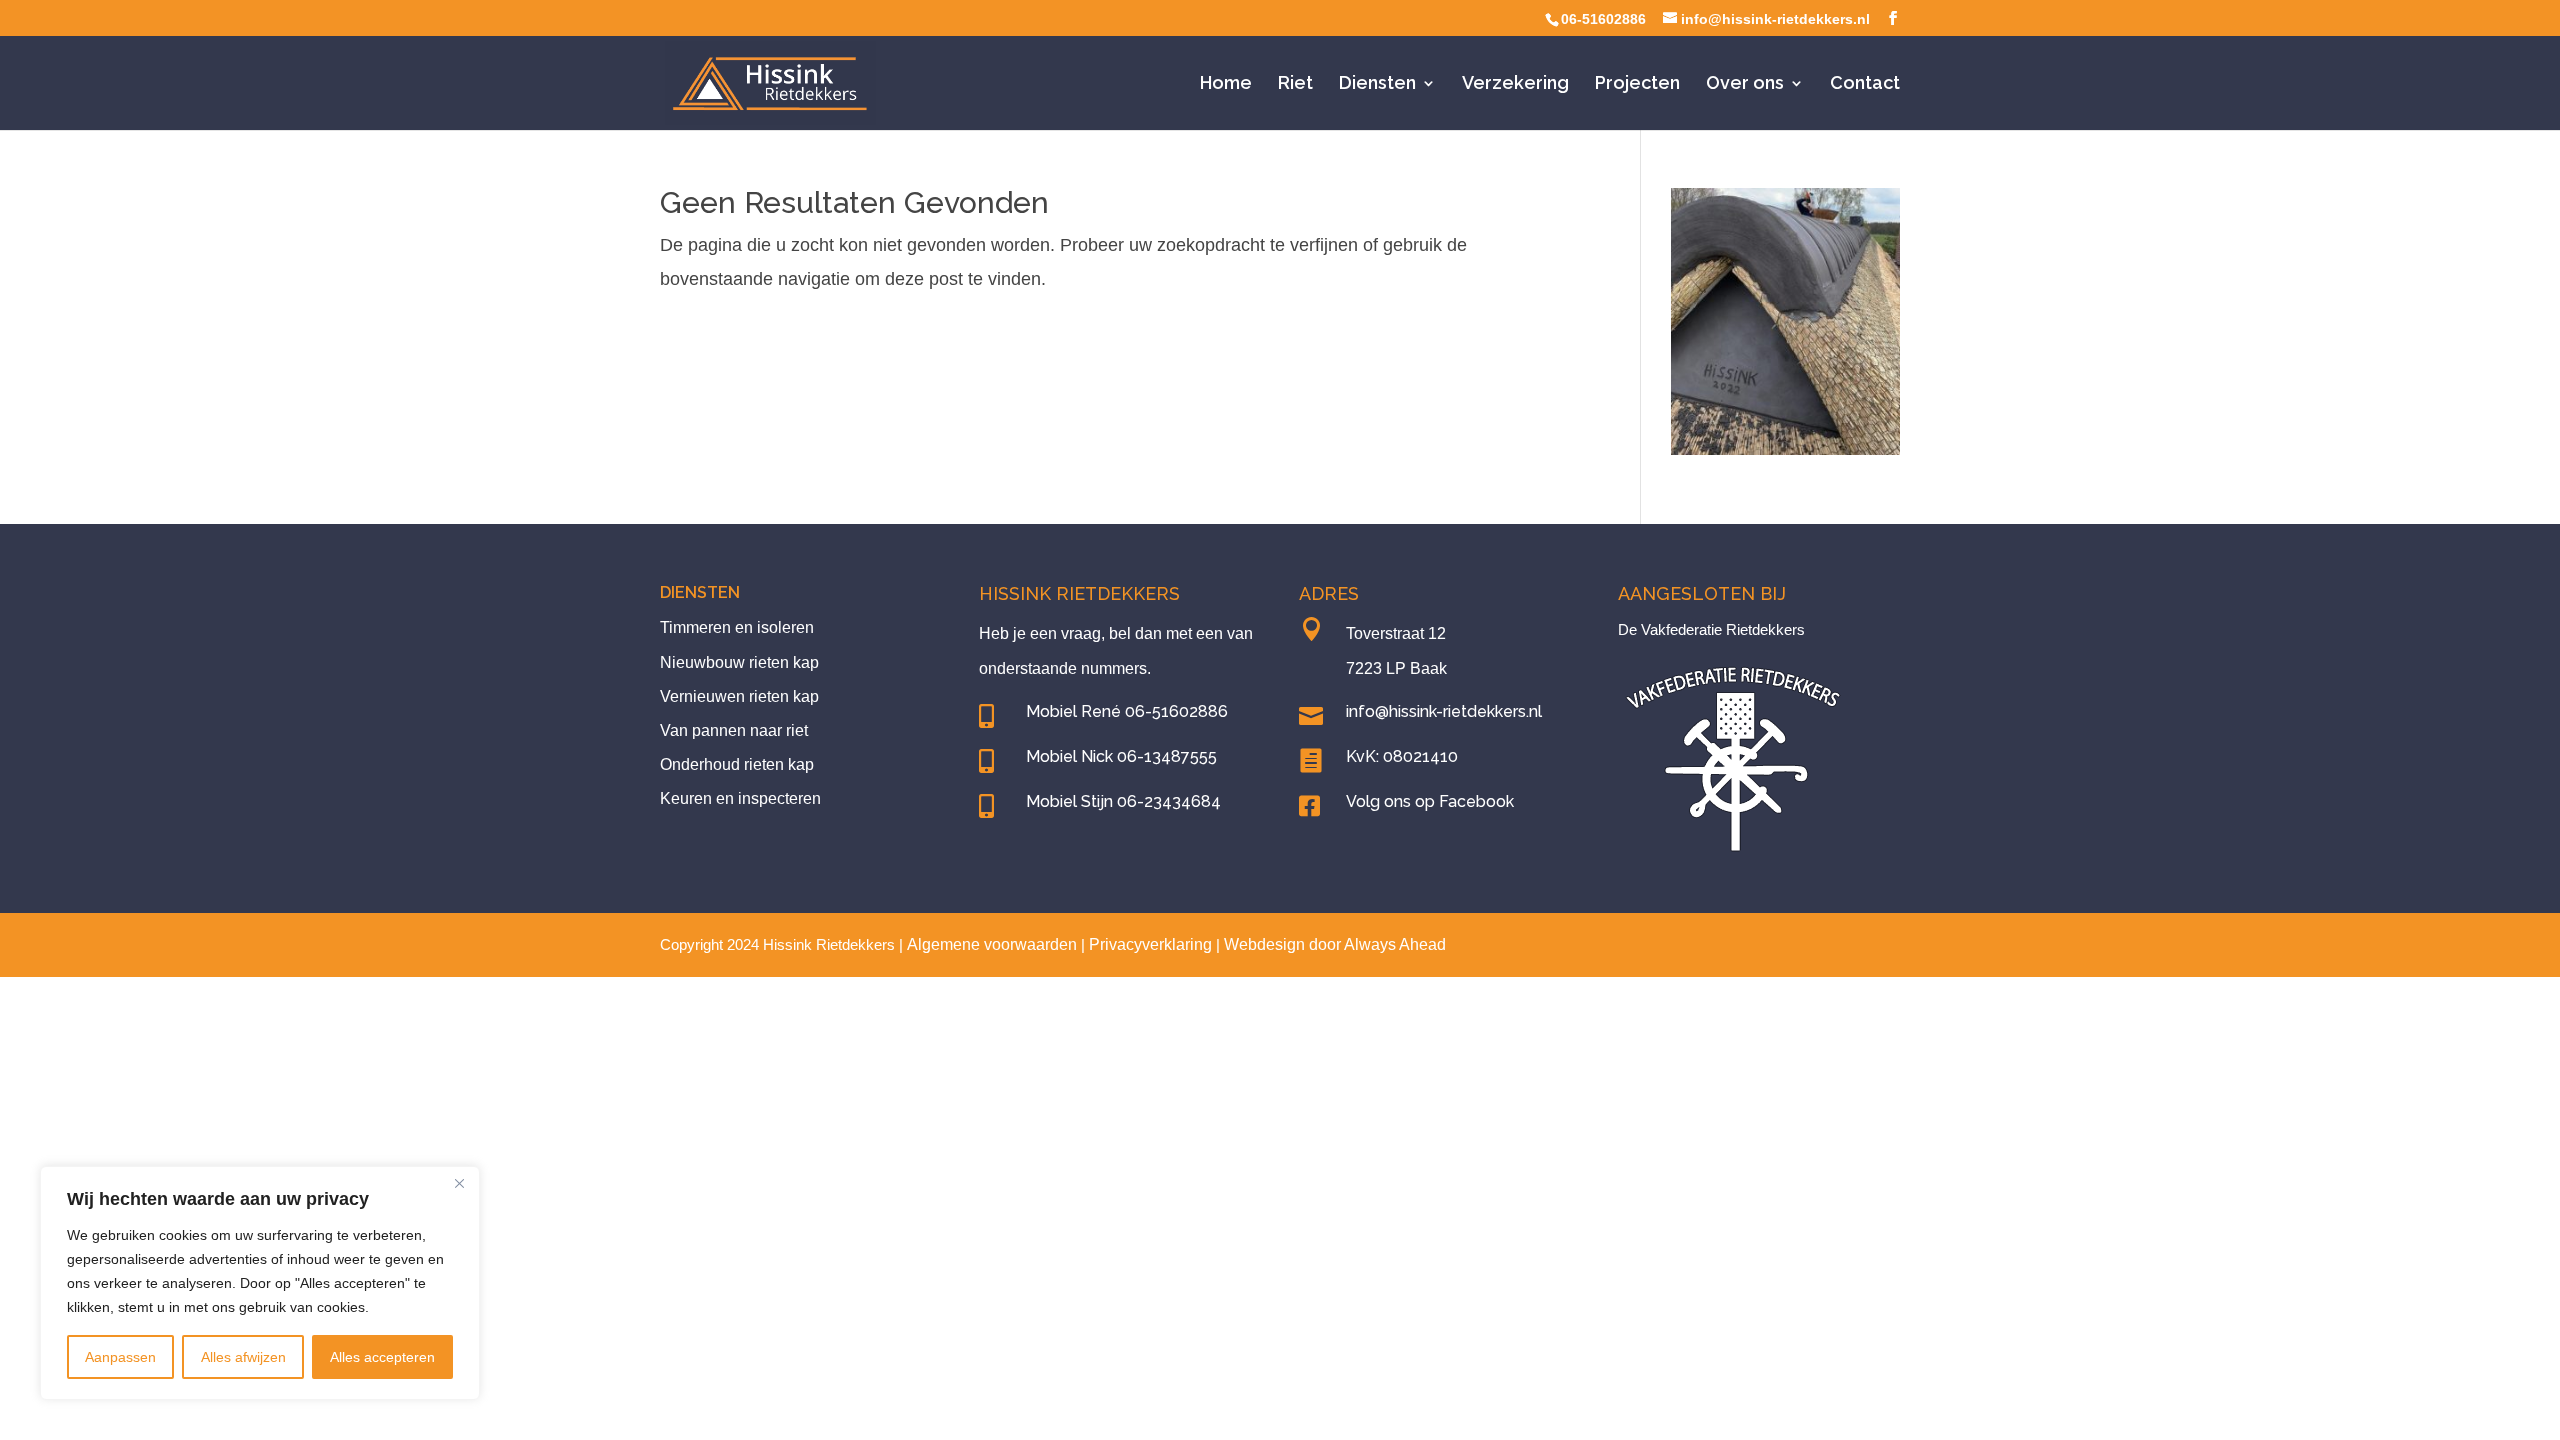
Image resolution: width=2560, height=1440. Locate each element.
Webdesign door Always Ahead (1335, 944)
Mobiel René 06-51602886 (1127, 711)
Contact (1865, 84)
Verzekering (1515, 84)
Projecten (1637, 84)
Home (1226, 84)
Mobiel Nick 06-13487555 (1121, 756)
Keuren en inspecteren (740, 798)
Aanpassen (120, 1357)
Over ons (1745, 84)
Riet (1295, 84)
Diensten (1377, 84)
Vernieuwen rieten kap (739, 696)
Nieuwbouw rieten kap (739, 662)
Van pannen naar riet (734, 730)
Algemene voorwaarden (992, 944)
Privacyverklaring (1150, 944)
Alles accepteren (382, 1357)
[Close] (459, 1183)
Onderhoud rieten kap (737, 764)
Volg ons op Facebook (1430, 801)
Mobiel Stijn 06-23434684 (1123, 801)
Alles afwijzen (243, 1357)
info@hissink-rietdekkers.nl (1444, 711)
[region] (260, 1283)
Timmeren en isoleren (737, 627)
